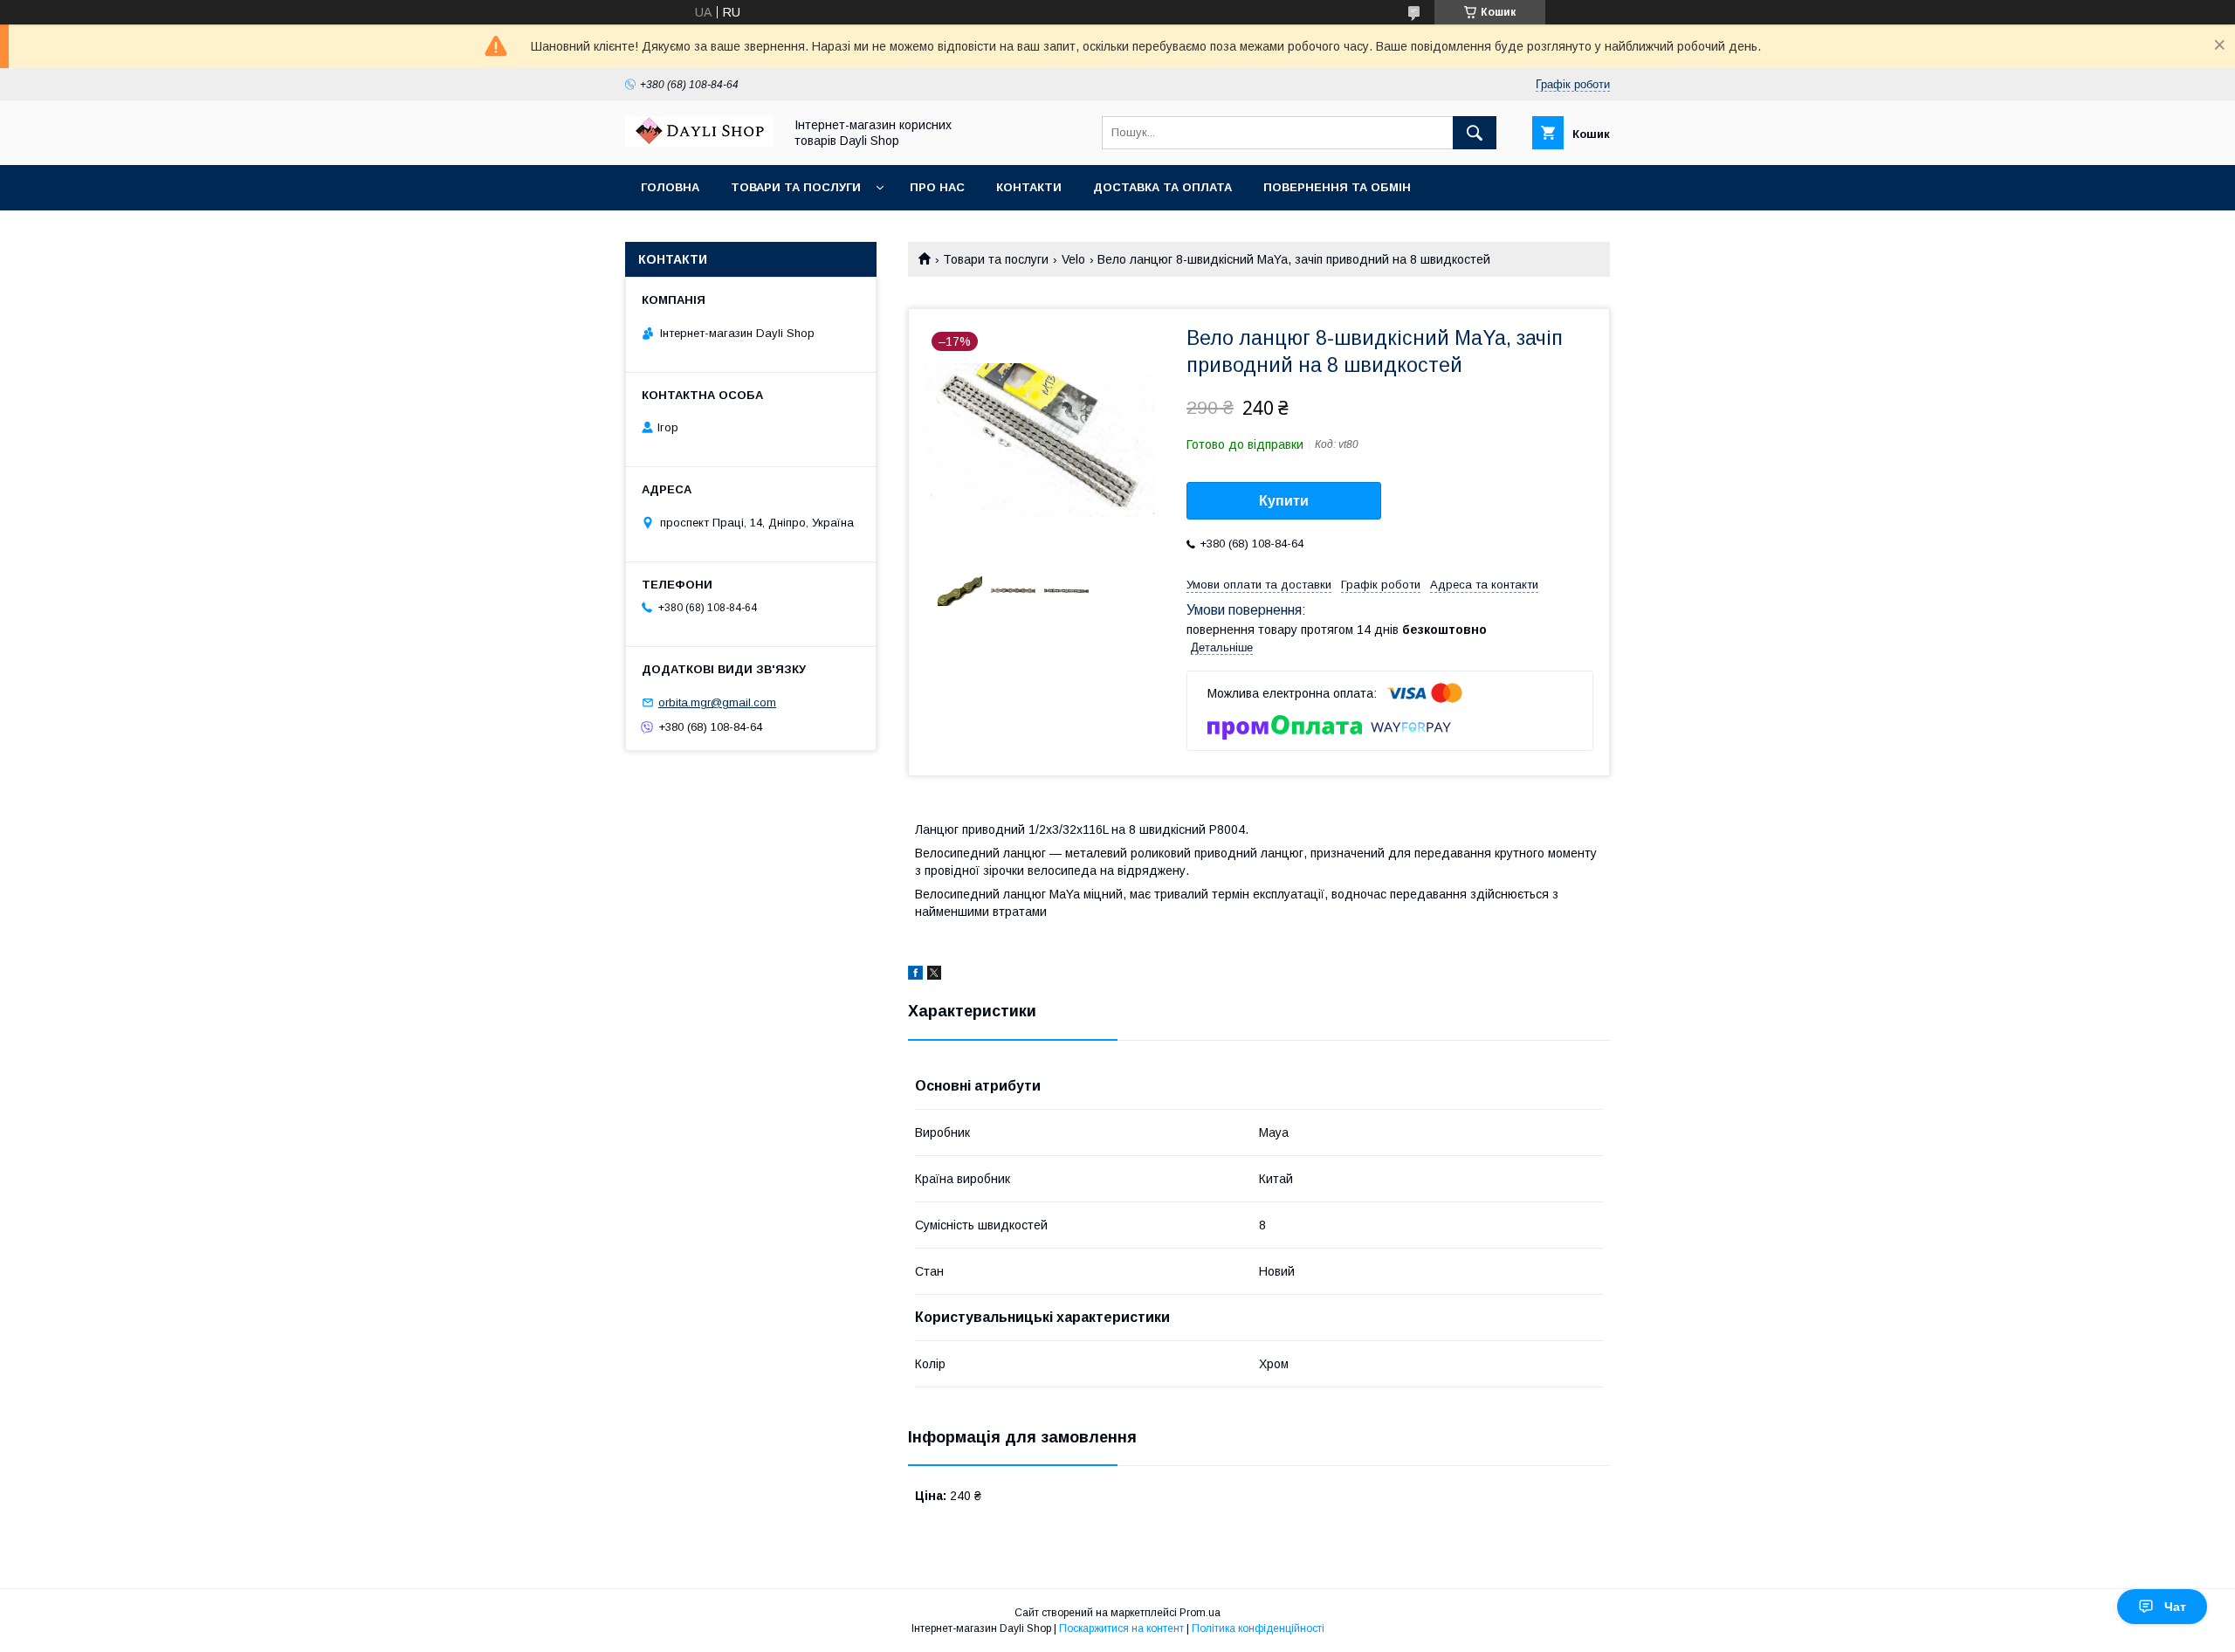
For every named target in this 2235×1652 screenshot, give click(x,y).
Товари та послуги (796, 187)
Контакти (1029, 187)
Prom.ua (1200, 1613)
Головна (670, 187)
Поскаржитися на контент (1121, 1628)
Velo (1073, 259)
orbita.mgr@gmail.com (717, 702)
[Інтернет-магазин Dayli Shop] (699, 142)
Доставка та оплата (1162, 187)
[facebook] (915, 975)
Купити (1284, 501)
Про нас (937, 187)
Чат (2175, 1607)
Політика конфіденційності (1258, 1628)
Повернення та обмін (1337, 187)
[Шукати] (1475, 133)
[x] (934, 975)
